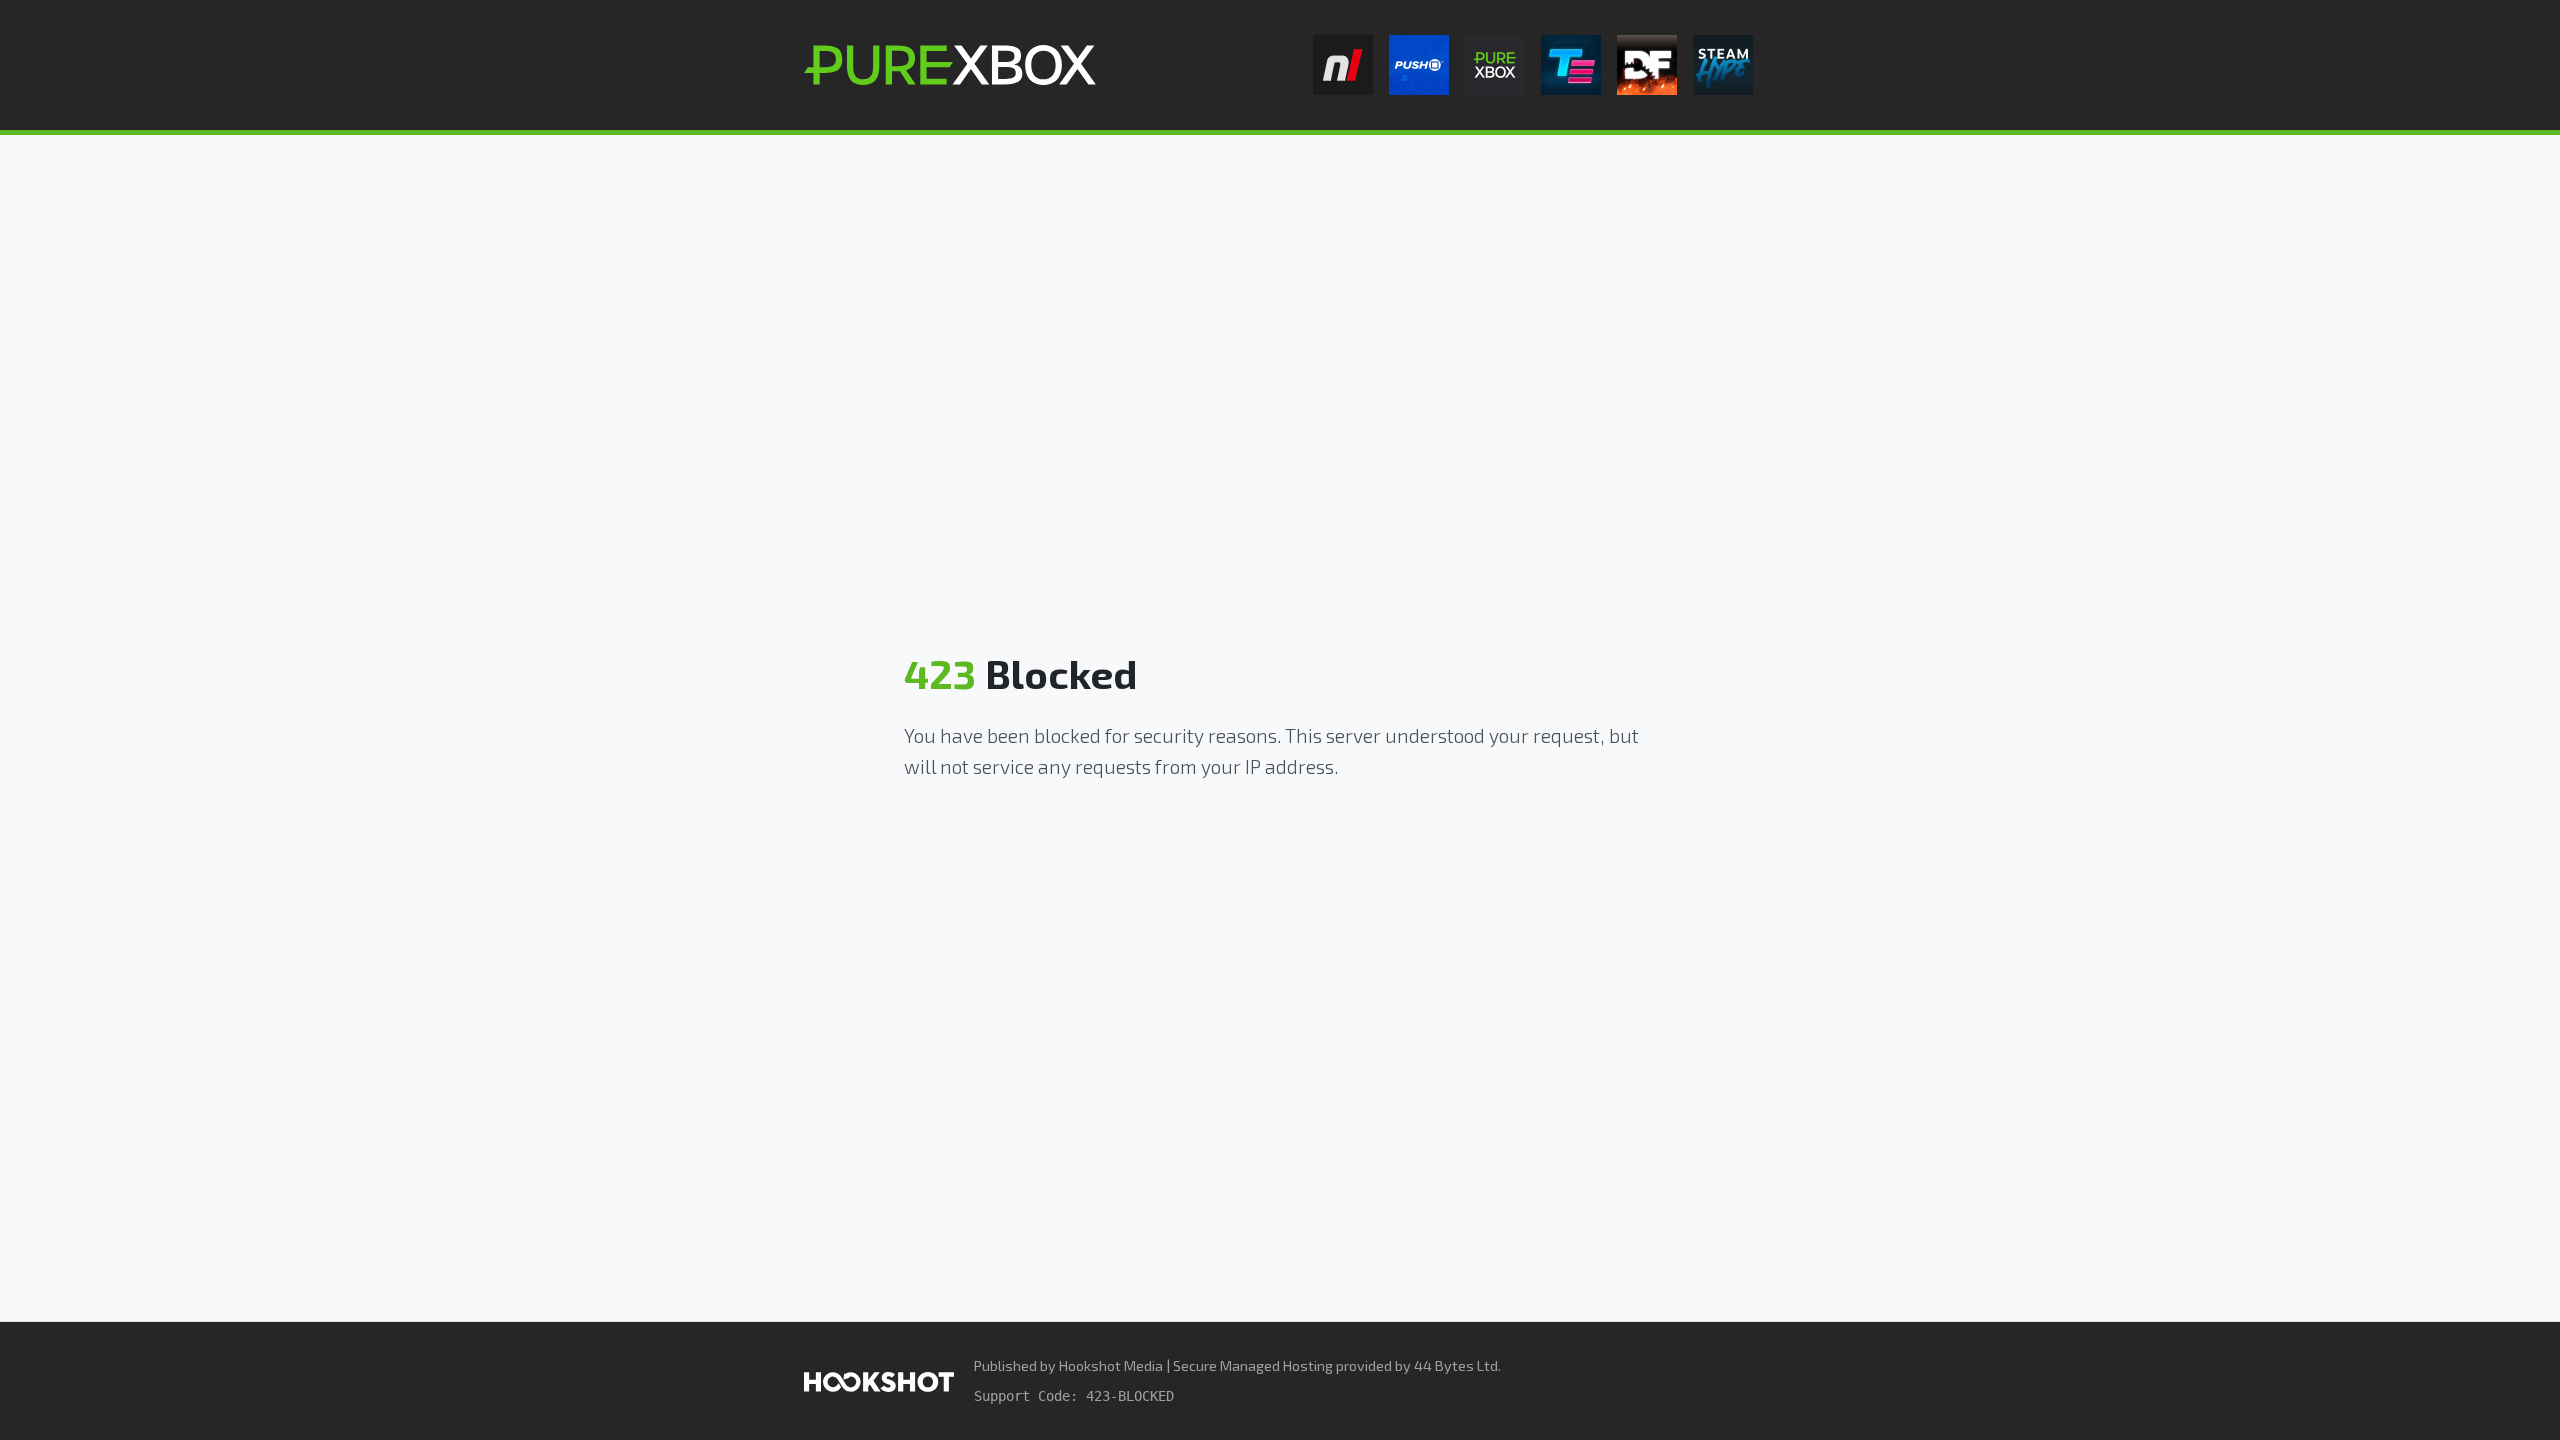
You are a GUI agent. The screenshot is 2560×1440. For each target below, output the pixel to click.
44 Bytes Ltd (1456, 1365)
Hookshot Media (1111, 1365)
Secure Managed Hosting (1253, 1365)
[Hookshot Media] (879, 1380)
